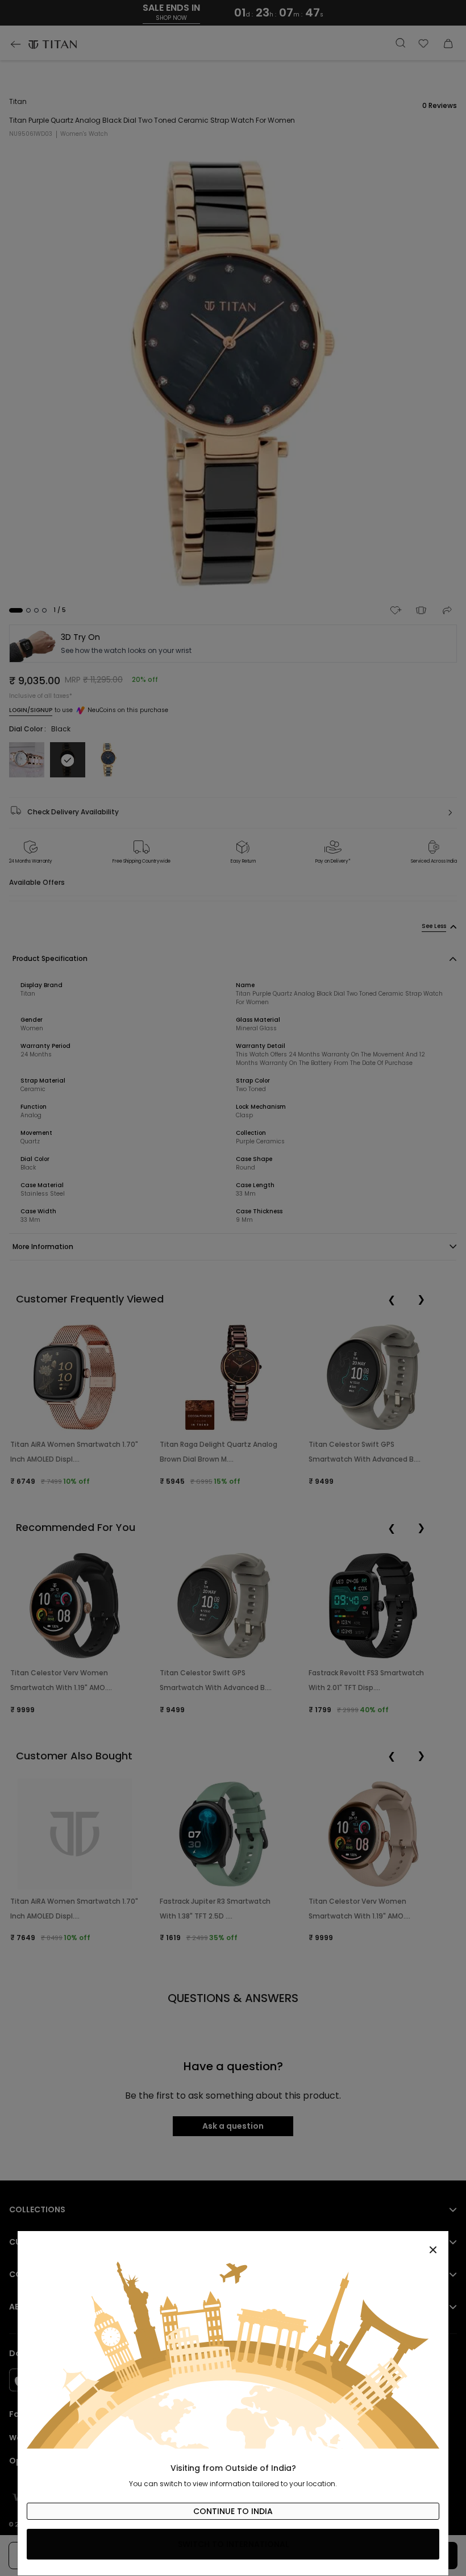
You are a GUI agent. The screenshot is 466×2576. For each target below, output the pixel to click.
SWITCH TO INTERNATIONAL (233, 2544)
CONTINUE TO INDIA (233, 2511)
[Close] (233, 2244)
